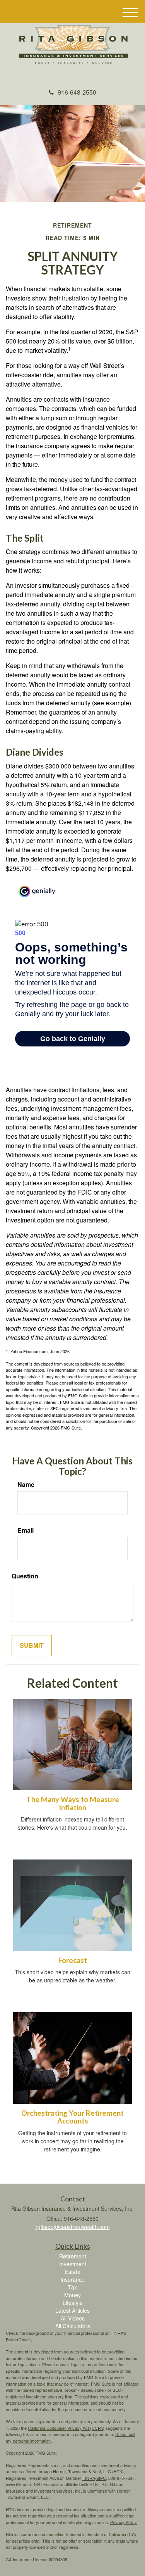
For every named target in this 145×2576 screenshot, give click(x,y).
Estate (73, 2272)
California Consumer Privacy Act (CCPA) (66, 2428)
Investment (73, 2264)
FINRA (89, 2478)
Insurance (72, 2279)
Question (25, 1576)
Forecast (73, 1960)
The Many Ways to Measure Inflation (73, 1803)
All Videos (73, 2318)
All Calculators (73, 2326)
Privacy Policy (124, 2522)
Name (26, 1485)
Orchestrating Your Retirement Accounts (72, 2117)
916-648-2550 (77, 92)
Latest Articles (72, 2310)
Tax (72, 2287)
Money (72, 2295)
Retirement (73, 2256)
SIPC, (102, 2478)
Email (26, 1530)
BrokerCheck (18, 2339)
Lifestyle (73, 2303)
